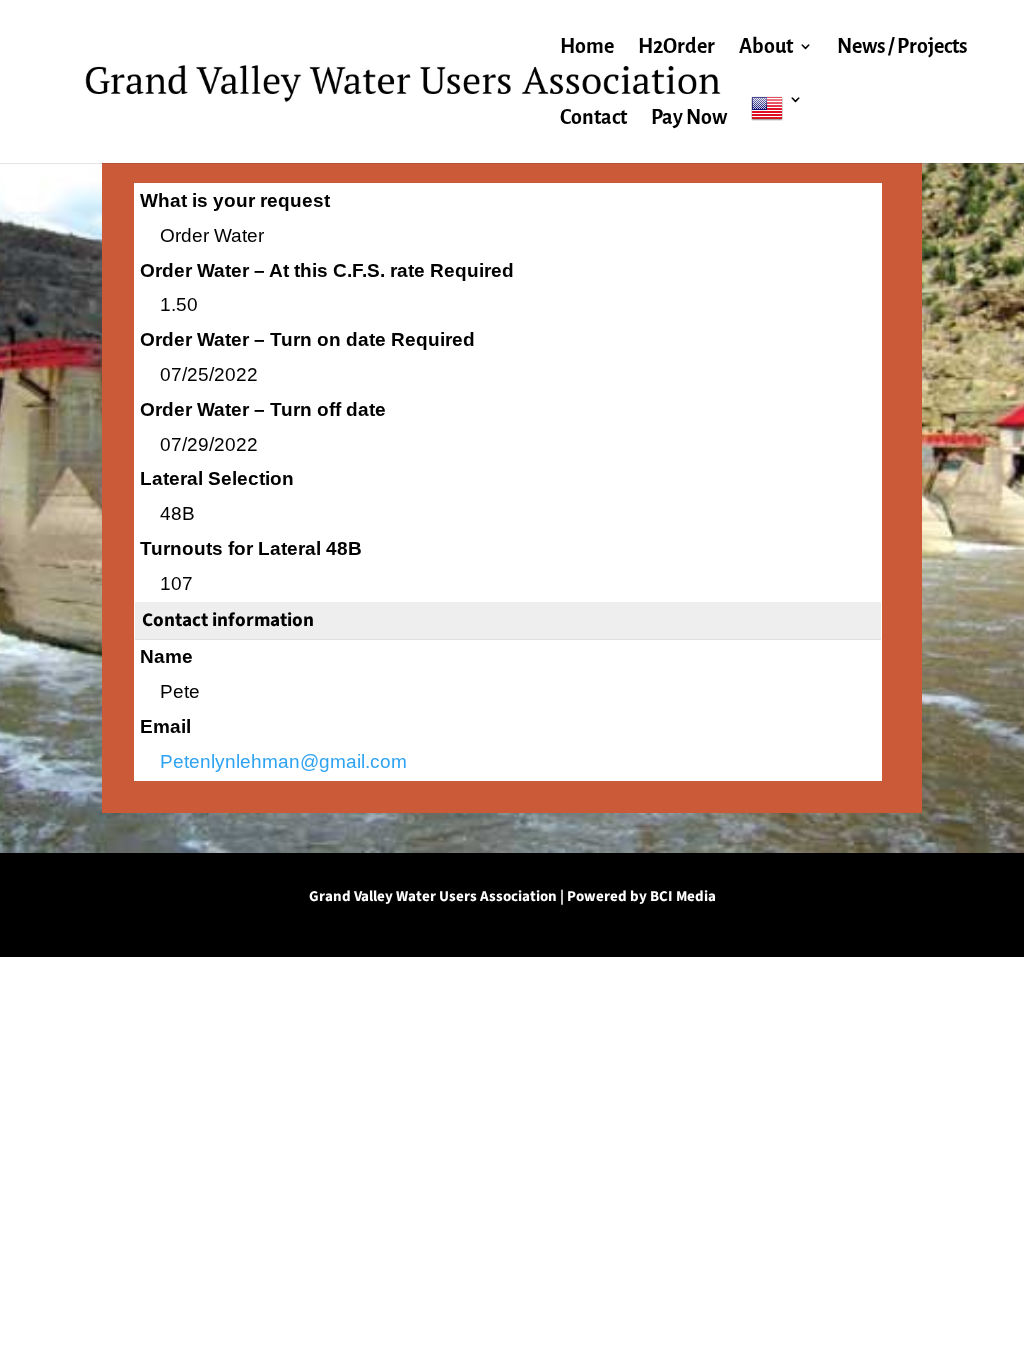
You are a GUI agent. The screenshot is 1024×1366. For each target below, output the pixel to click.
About (766, 48)
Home (587, 48)
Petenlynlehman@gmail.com (283, 761)
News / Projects (902, 48)
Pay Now (689, 119)
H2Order (676, 48)
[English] (777, 127)
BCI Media (683, 896)
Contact (593, 119)
